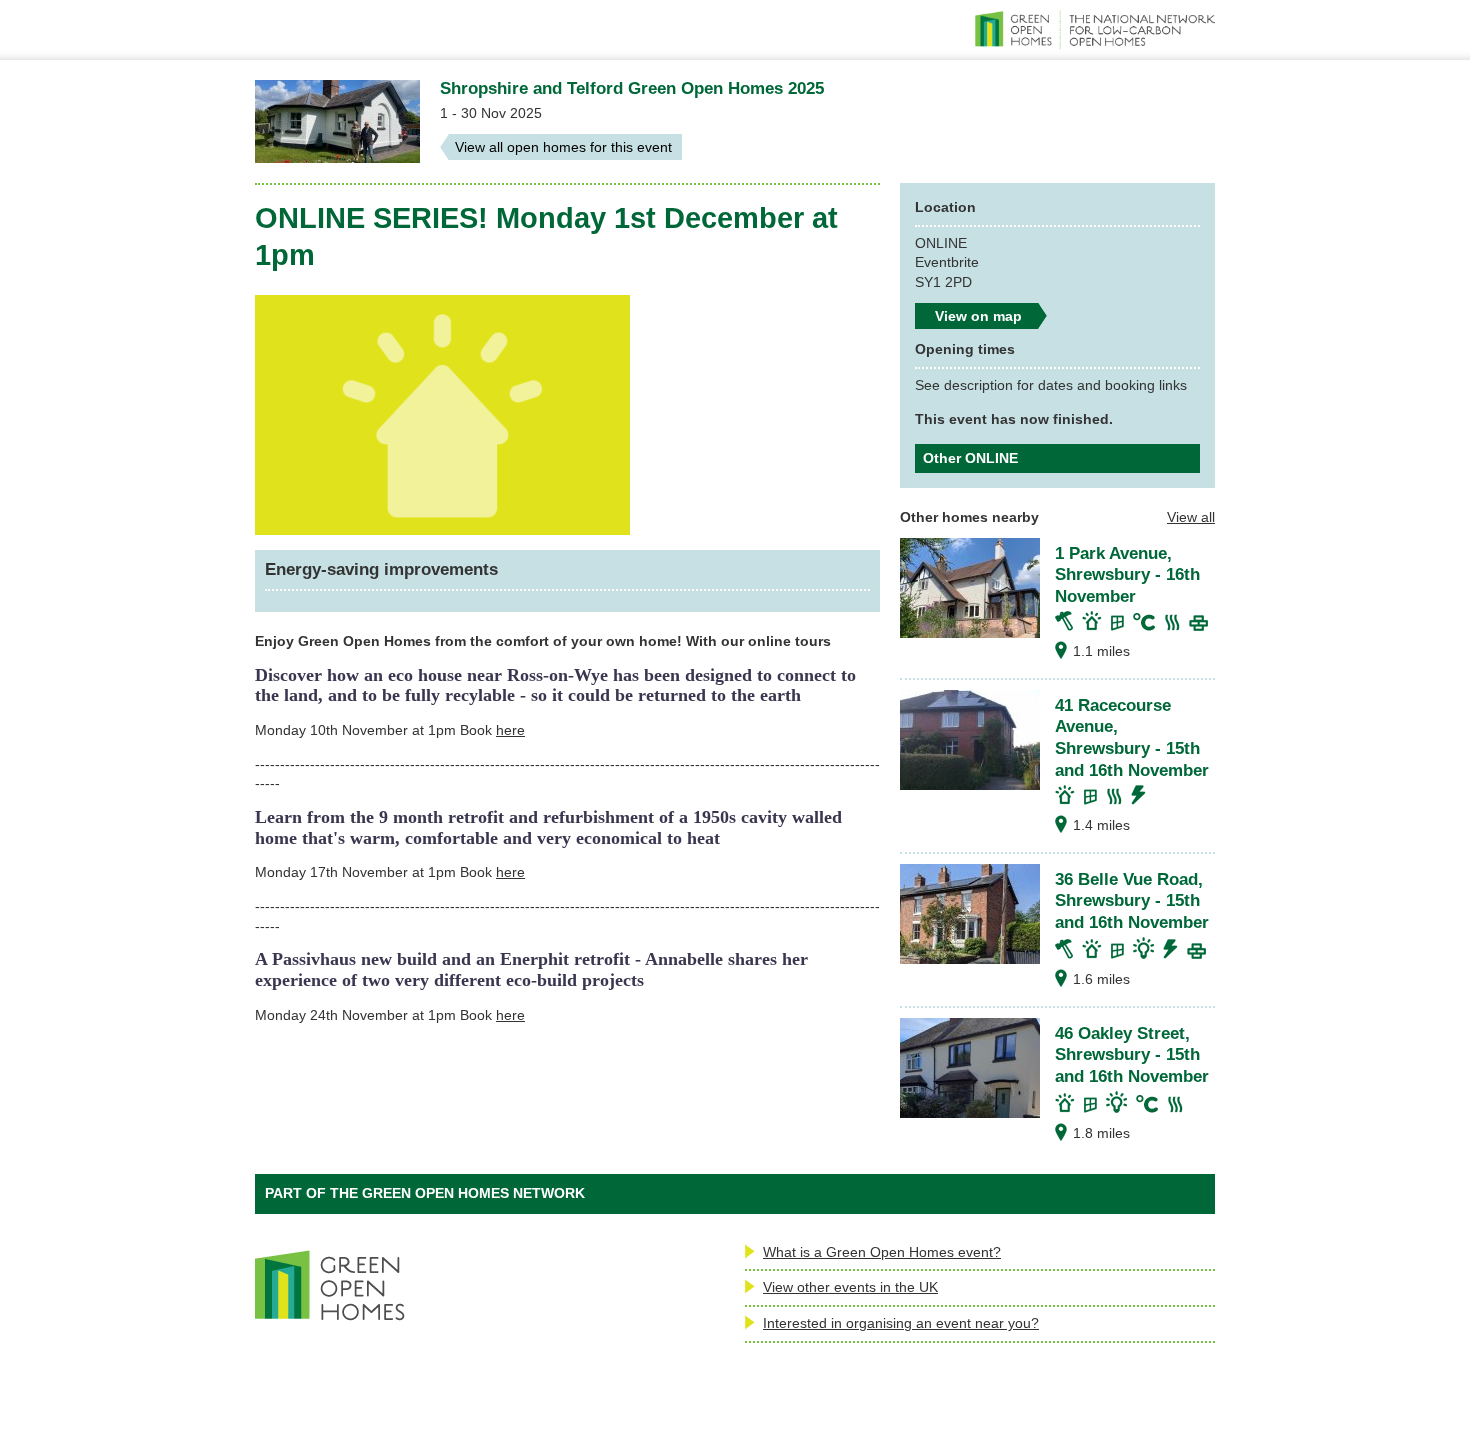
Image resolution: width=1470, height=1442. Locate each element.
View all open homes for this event (563, 147)
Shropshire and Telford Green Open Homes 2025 (632, 88)
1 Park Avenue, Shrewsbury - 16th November (1127, 574)
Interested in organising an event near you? (901, 1323)
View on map (978, 316)
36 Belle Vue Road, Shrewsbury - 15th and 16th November (1132, 900)
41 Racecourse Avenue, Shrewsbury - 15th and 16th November (1132, 737)
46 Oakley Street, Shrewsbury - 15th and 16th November (1132, 1054)
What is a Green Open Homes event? (882, 1252)
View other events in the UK (850, 1287)
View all (1191, 517)
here (510, 730)
